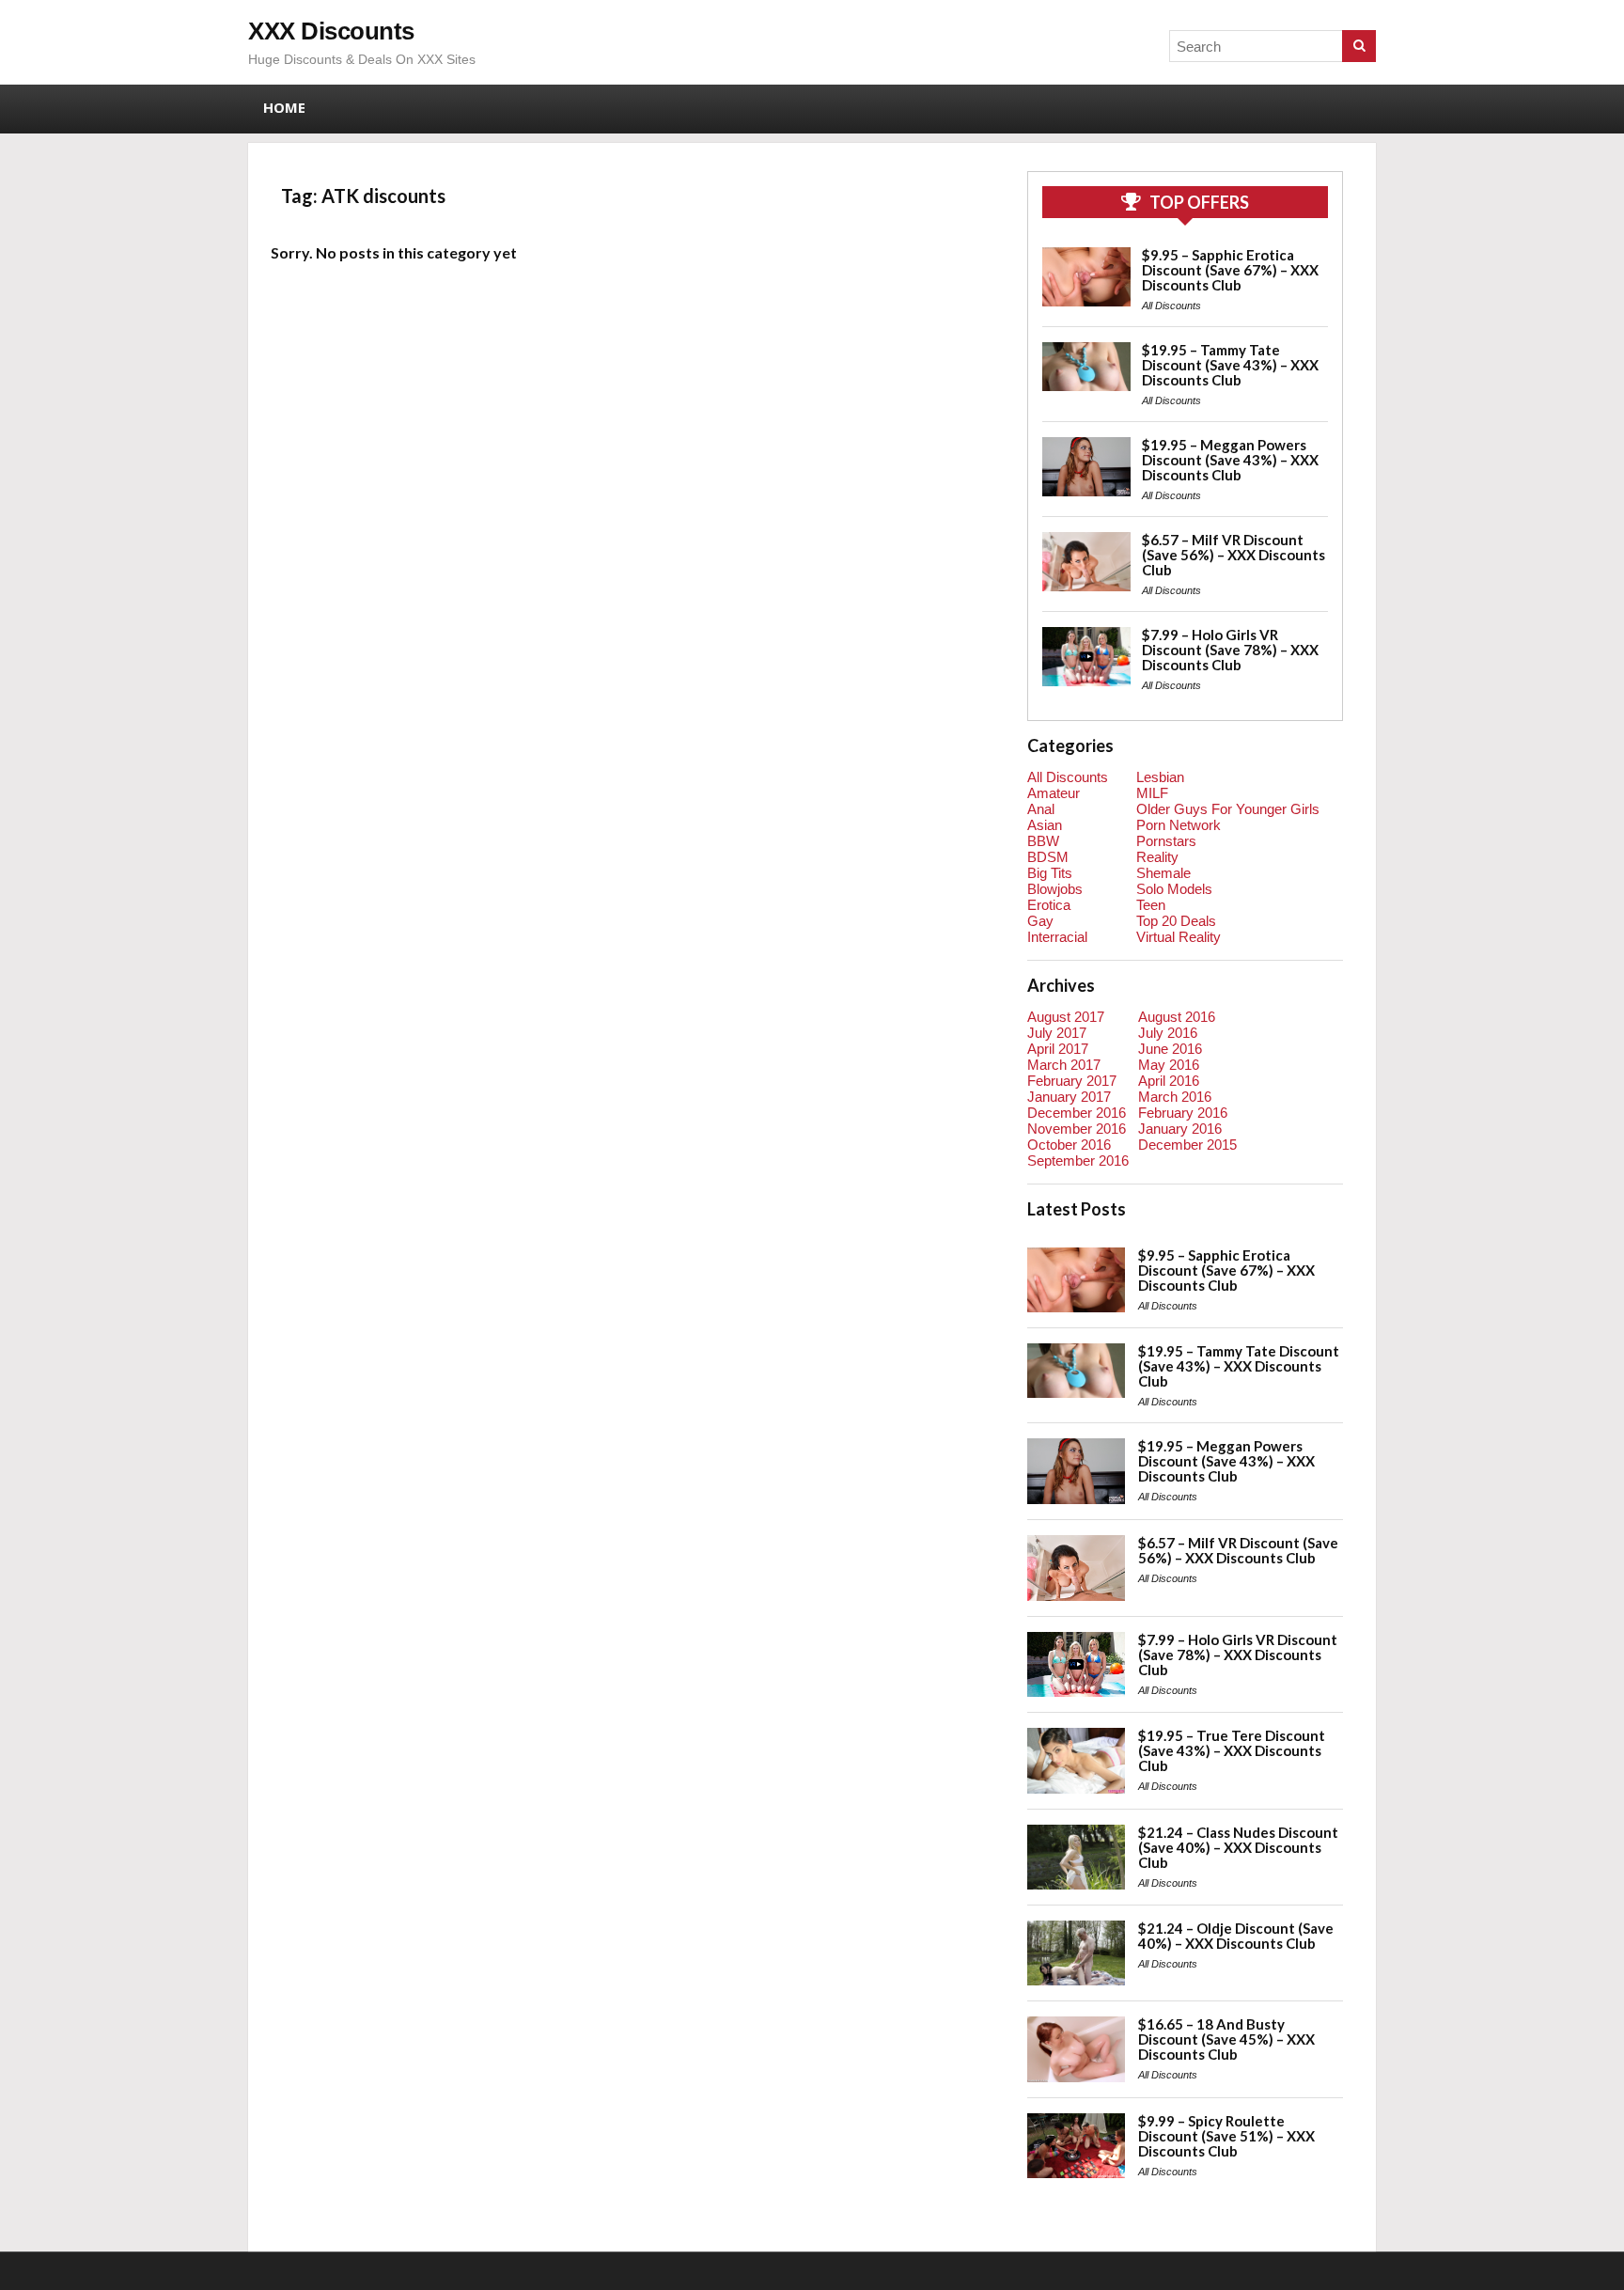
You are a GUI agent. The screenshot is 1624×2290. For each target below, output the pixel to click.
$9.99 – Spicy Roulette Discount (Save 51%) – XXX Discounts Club (1226, 2136)
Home (284, 107)
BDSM (1048, 857)
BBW (1043, 841)
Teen (1151, 905)
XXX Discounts (331, 31)
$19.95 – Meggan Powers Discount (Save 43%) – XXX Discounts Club (1230, 460)
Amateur (1054, 793)
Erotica (1049, 905)
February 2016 (1183, 1113)
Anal (1041, 809)
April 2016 (1169, 1081)
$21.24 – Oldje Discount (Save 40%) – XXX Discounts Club (1236, 1936)
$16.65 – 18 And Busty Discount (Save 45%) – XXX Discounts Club (1226, 2039)
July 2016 (1168, 1033)
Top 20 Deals (1176, 921)
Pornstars (1166, 841)
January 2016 (1180, 1129)
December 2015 (1187, 1145)
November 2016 (1077, 1129)
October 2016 (1069, 1145)
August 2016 (1177, 1017)
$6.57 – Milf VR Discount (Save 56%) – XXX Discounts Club (1234, 555)
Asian (1045, 825)
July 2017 (1057, 1033)
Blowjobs (1055, 889)
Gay (1040, 921)
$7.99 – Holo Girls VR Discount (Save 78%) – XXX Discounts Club (1230, 650)
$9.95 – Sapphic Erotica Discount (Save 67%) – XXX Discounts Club (1230, 270)
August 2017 (1066, 1017)
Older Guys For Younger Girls (1228, 809)
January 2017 (1069, 1097)
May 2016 (1169, 1065)
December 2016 (1077, 1113)
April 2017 (1058, 1049)
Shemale (1163, 873)
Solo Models (1174, 889)
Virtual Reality (1179, 937)
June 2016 (1170, 1049)
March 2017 (1064, 1065)
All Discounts (1171, 306)
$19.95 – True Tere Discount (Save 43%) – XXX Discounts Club (1232, 1750)
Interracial (1057, 937)
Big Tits (1050, 873)
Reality (1157, 857)
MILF (1152, 793)
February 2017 (1072, 1081)
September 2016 (1078, 1161)
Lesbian (1160, 777)
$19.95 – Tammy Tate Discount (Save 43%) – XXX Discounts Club (1230, 365)
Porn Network (1179, 825)
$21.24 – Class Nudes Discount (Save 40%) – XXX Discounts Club (1238, 1847)
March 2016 (1175, 1097)
